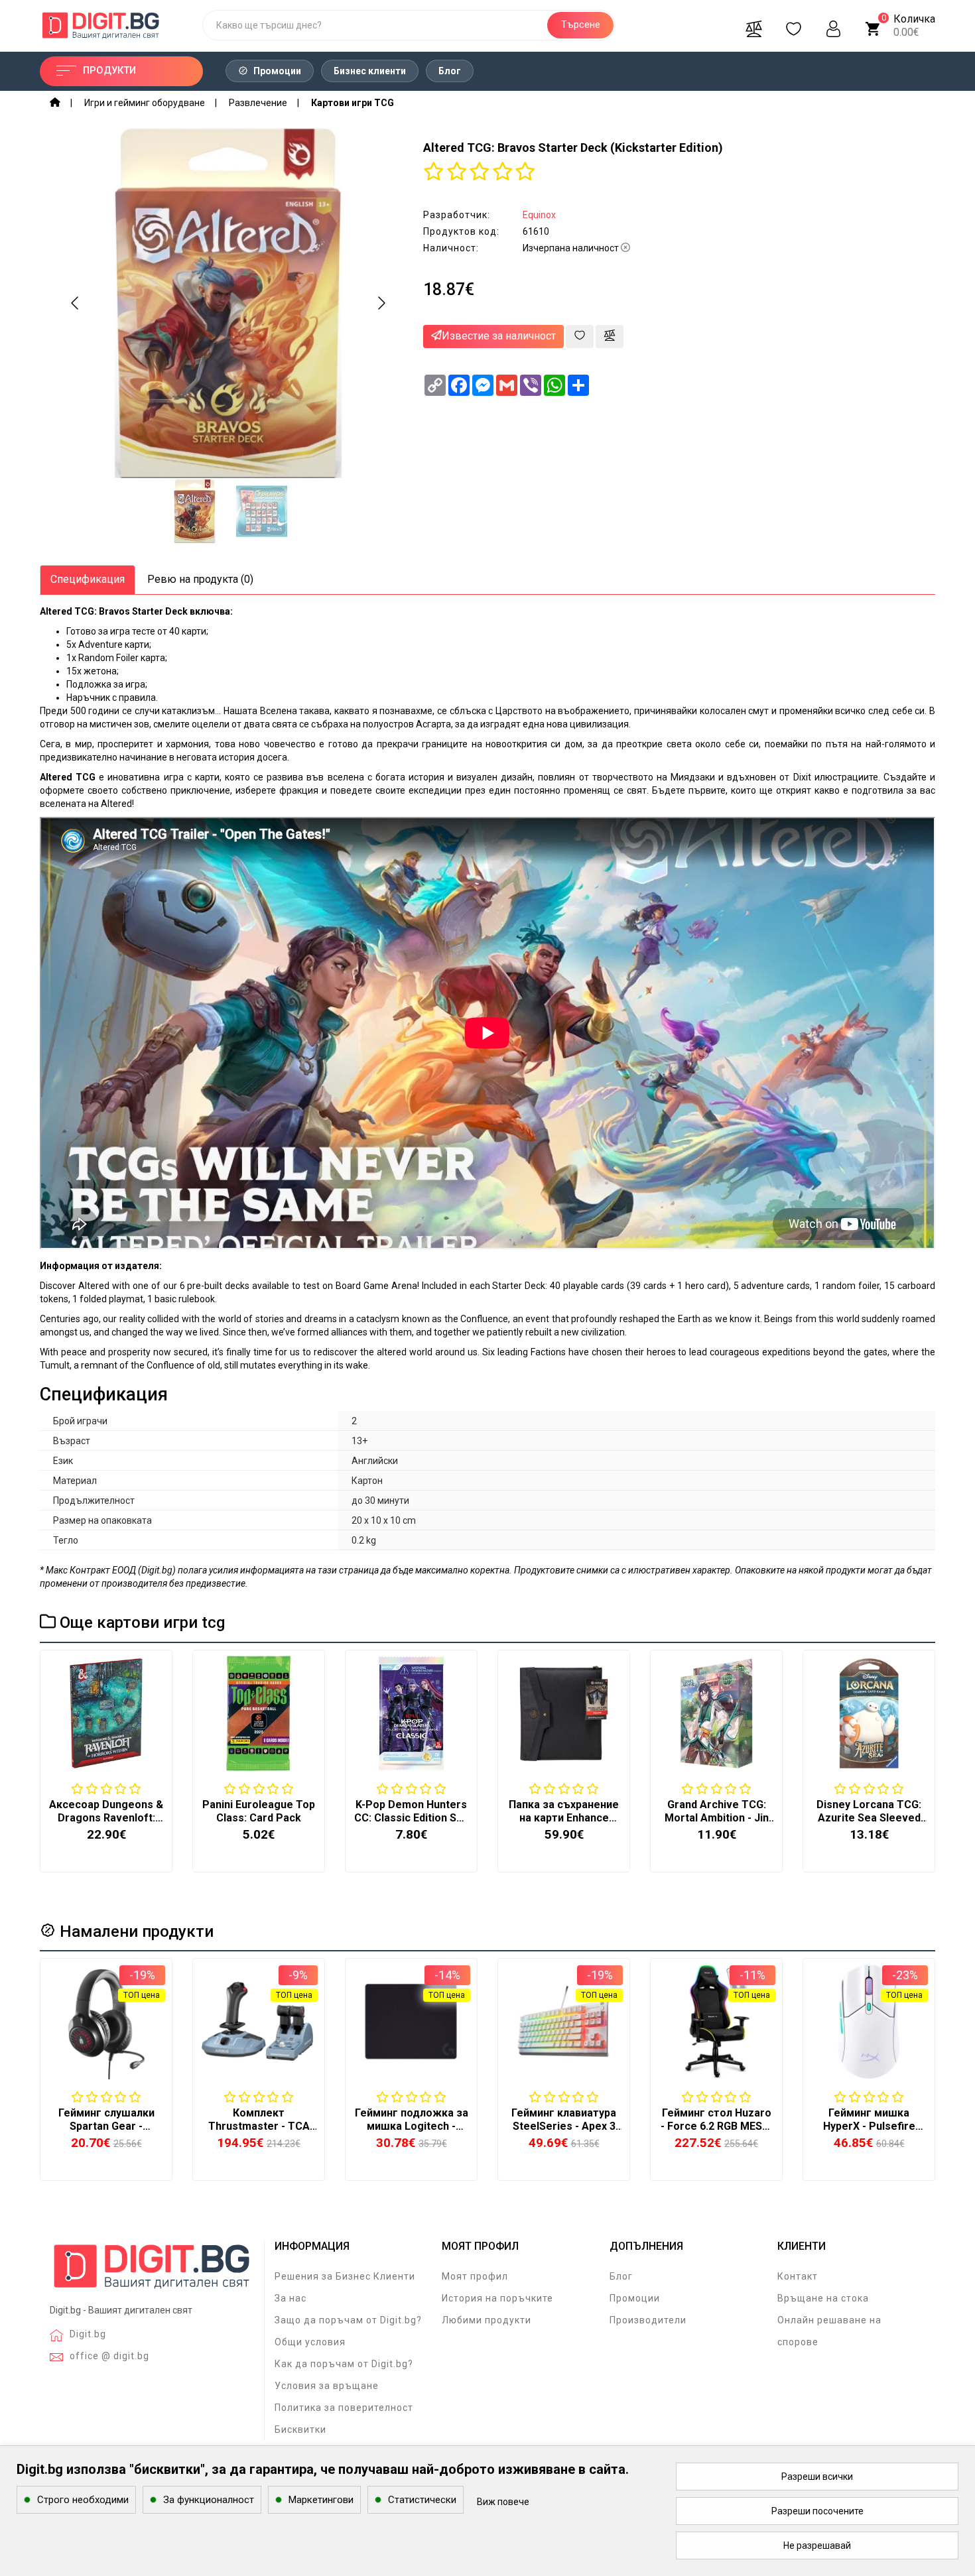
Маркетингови (321, 2500)
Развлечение (258, 103)
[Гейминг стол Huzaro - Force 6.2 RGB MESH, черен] (716, 2022)
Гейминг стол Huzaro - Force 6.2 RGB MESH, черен (716, 2126)
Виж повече (503, 2502)
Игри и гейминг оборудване (145, 103)
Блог (450, 71)
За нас (291, 2298)
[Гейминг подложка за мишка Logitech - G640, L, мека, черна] (411, 2022)
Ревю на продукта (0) (200, 579)
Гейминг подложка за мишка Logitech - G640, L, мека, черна (412, 2126)
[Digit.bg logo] (152, 2271)
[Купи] (74, 2101)
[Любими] (793, 25)
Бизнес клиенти (370, 71)
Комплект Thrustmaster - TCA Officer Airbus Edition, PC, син (259, 2133)
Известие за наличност (499, 336)
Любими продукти (487, 2320)
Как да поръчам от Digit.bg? (344, 2364)
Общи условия (310, 2342)
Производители (648, 2320)
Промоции (276, 71)
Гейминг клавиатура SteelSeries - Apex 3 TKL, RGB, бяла (564, 2126)
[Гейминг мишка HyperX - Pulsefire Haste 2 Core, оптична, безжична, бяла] (869, 2022)
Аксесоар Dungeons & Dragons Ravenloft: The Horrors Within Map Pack (106, 1824)
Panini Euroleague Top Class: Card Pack (259, 1811)
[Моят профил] (833, 25)
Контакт (798, 2276)
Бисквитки (300, 2429)
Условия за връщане (327, 2386)
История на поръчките (497, 2298)
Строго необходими (83, 2500)
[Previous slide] (76, 303)
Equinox (539, 215)
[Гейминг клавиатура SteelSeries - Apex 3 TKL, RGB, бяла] (564, 2022)
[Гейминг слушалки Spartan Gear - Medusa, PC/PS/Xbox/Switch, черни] (106, 2022)
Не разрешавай (817, 2545)
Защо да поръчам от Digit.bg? (348, 2320)
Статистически (422, 2500)
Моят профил (475, 2276)
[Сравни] (753, 25)
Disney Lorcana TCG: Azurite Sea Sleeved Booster (869, 1818)
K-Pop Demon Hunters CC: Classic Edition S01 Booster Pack (411, 1818)
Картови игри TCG (353, 103)
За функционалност (209, 2500)
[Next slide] (381, 303)
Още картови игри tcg (140, 1623)
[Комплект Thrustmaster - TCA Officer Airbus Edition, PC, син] (259, 2022)
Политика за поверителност (344, 2408)
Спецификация (88, 579)
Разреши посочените (817, 2511)
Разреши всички (817, 2477)
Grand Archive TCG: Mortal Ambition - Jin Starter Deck (717, 1818)
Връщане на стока (823, 2298)
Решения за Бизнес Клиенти (345, 2276)
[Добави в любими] (580, 337)
